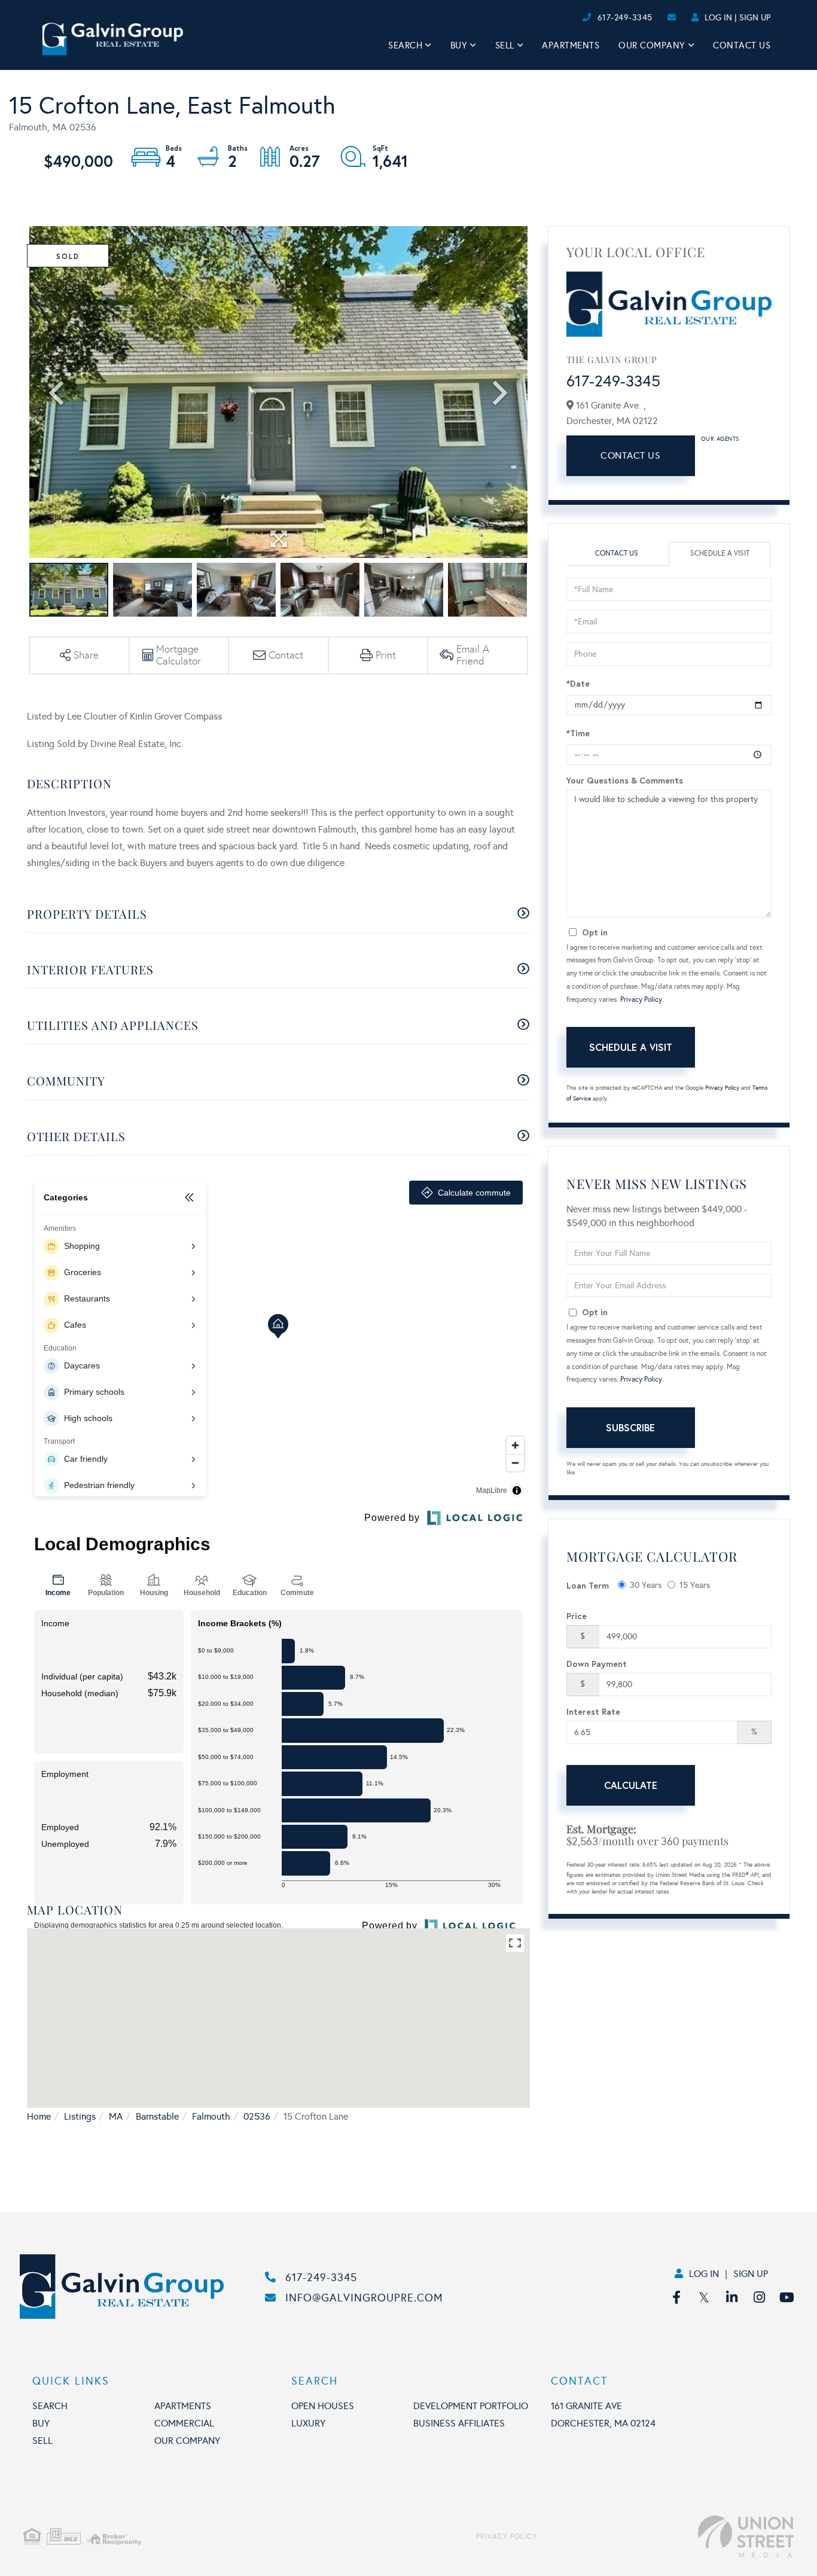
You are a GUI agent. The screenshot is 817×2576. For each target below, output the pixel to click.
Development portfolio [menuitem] (471, 2406)
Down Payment (597, 1664)
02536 (257, 2116)
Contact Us (630, 455)
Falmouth (211, 2116)
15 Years (695, 1585)
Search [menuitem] (405, 45)
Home (39, 2116)
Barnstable (157, 2116)
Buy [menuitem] (459, 45)
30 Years (646, 1585)
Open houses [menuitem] (323, 2406)
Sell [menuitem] (505, 45)
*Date (578, 683)
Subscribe (630, 1427)
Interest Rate (593, 1711)
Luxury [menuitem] (308, 2423)
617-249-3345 (625, 18)
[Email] (570, 18)
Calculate (631, 1785)
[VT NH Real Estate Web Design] (665, 2537)
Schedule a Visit (720, 553)
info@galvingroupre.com (364, 2298)
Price (577, 1616)
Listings (80, 2116)
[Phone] (560, 18)
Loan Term (588, 1585)
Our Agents (720, 439)
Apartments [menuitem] (571, 45)
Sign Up (755, 18)
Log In (718, 18)
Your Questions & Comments (625, 780)
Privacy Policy (641, 999)
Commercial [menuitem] (184, 2423)
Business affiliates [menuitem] (459, 2423)
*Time (578, 733)
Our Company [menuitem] (652, 45)
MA (116, 2116)
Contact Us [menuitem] (742, 45)
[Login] (579, 18)
